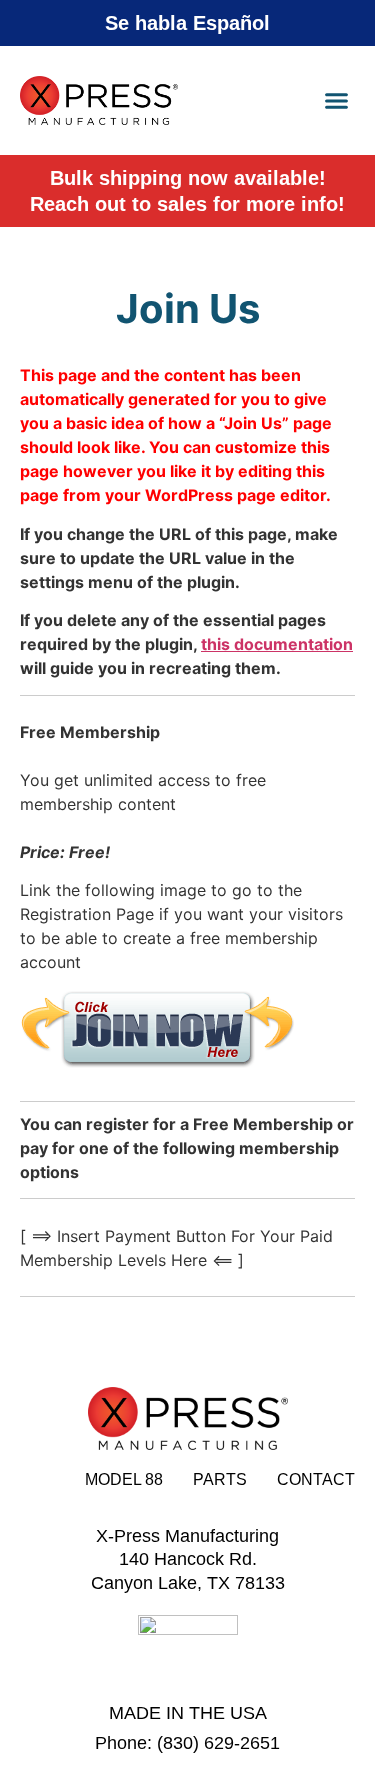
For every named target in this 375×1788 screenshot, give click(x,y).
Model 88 (124, 1479)
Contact (316, 1479)
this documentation (277, 644)
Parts (220, 1479)
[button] (337, 101)
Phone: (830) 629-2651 (187, 1743)
